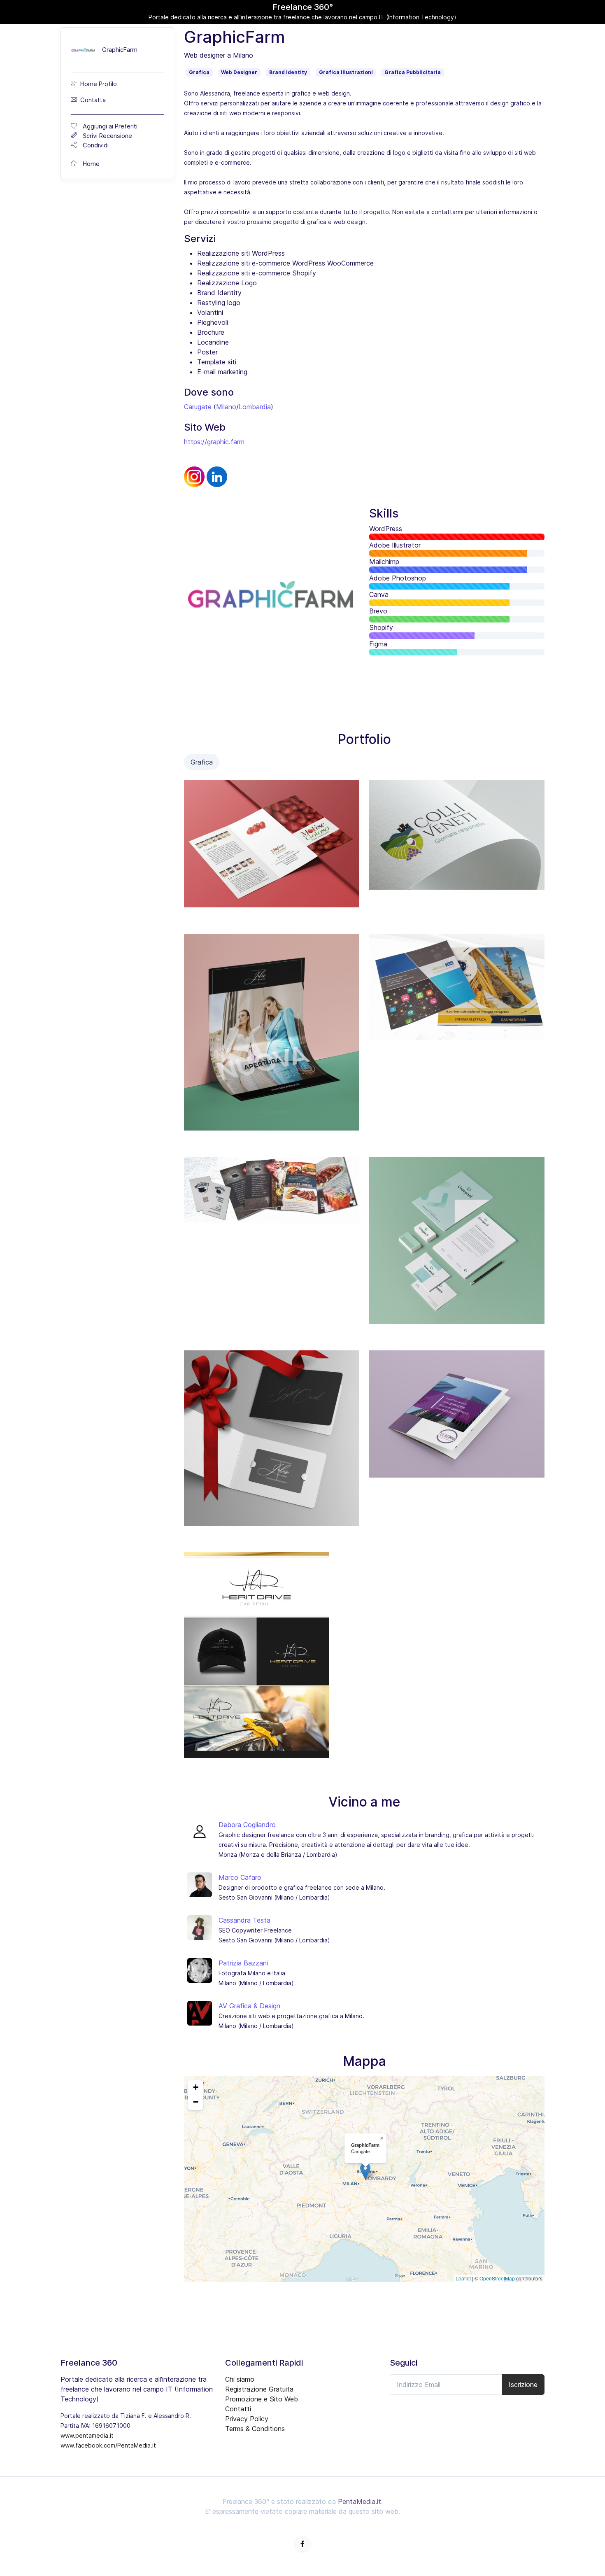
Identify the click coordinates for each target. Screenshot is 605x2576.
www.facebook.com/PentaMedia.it (108, 2445)
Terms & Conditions (255, 2429)
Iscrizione (523, 2385)
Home (90, 164)
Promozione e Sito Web (262, 2399)
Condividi (94, 145)
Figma (378, 644)
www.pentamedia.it (87, 2435)
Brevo (378, 611)
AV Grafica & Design (249, 2006)
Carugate (198, 407)
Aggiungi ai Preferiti (108, 126)
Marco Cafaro (240, 1877)
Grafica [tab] (202, 762)
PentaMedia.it (360, 2501)
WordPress (386, 529)
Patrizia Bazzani (243, 1963)
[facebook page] (302, 2545)
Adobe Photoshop (398, 578)
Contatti (238, 2409)
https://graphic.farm (214, 442)
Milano (226, 407)
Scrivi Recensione (106, 136)
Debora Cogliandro (247, 1825)
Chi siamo (240, 2379)
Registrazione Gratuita (259, 2389)
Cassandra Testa (244, 1920)
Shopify (381, 627)
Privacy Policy (247, 2419)
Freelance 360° (303, 7)
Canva (379, 594)
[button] (365, 2171)
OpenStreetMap (497, 2278)
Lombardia (255, 407)
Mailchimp (384, 562)
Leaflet (463, 2278)
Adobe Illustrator (395, 545)
